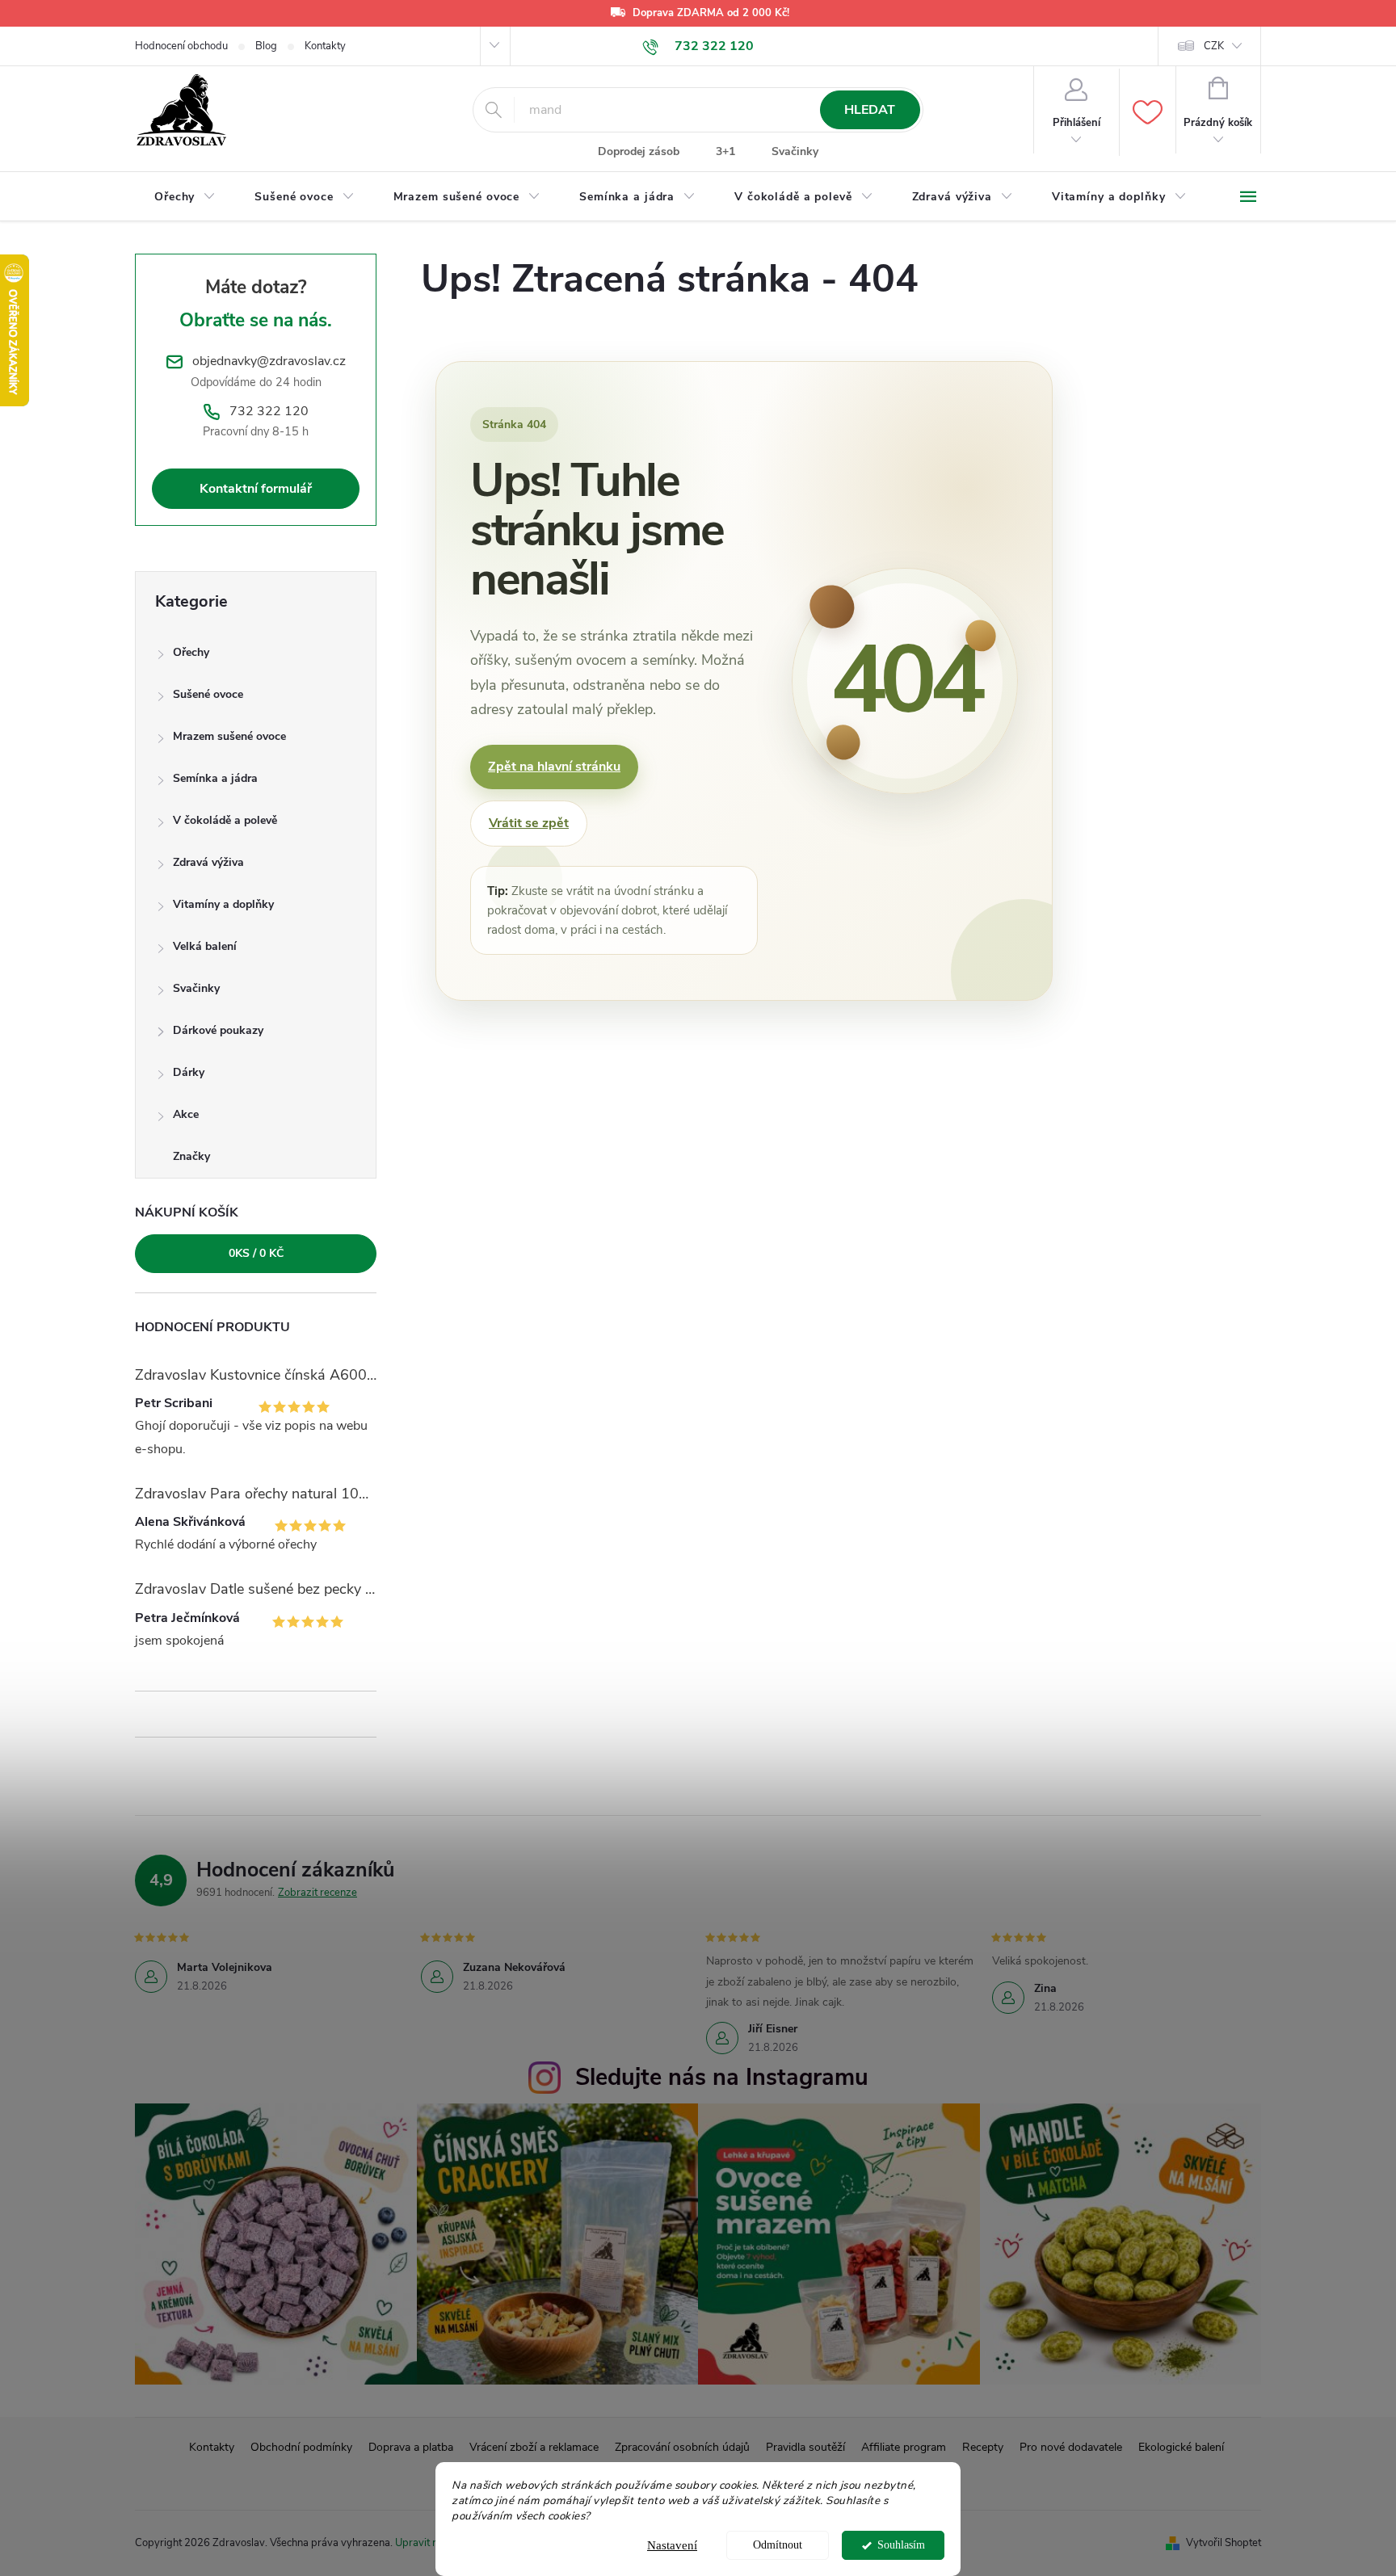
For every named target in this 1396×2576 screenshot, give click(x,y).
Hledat (870, 110)
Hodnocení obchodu (181, 46)
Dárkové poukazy (218, 1030)
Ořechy (191, 652)
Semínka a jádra (215, 778)
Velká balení (205, 946)
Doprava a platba (411, 2447)
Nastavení (672, 2545)
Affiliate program (904, 2447)
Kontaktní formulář (256, 489)
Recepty (983, 2447)
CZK (1214, 46)
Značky (191, 1156)
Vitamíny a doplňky (223, 904)
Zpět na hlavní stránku (554, 767)
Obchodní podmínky (301, 2447)
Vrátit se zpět (529, 823)
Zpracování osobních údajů (682, 2447)
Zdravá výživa (208, 862)
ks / (256, 1253)
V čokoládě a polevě (225, 820)
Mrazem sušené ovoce (229, 736)
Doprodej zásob (639, 151)
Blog (266, 46)
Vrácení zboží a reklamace (534, 2447)
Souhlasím (901, 2545)
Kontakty (325, 46)
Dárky (189, 1072)
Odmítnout (778, 2545)
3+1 (725, 151)
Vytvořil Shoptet (1224, 2543)
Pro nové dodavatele (1071, 2447)
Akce (186, 1114)
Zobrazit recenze (317, 1893)
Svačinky (795, 151)
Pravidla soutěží (805, 2447)
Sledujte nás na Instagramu (722, 2077)
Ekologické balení (1181, 2447)
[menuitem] (185, 197)
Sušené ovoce (208, 694)
